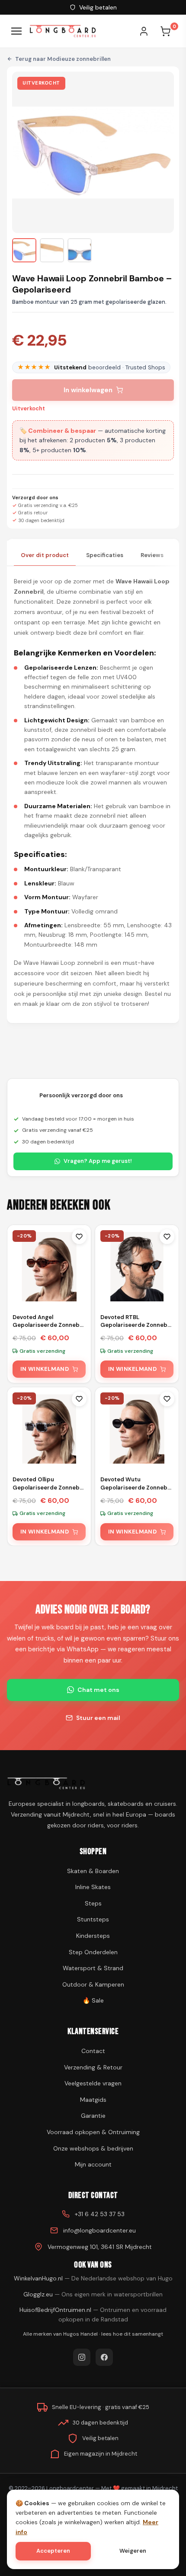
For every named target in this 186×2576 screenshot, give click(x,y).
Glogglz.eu (93, 2294)
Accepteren (53, 2551)
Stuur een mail (98, 1718)
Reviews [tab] (152, 555)
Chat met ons (98, 1690)
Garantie (93, 2116)
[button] (24, 250)
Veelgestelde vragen (93, 2083)
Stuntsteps (93, 1919)
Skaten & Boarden (93, 1871)
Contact (93, 2051)
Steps (93, 1903)
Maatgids (93, 2100)
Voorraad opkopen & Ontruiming (93, 2132)
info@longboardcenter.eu (99, 2230)
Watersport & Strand (93, 1968)
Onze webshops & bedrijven (93, 2148)
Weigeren (133, 2551)
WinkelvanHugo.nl (93, 2278)
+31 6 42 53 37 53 (100, 2214)
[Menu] (16, 31)
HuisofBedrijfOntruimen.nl (93, 2315)
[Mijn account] (148, 31)
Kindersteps (93, 1936)
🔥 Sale (93, 2000)
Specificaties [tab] (105, 555)
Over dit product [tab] (45, 555)
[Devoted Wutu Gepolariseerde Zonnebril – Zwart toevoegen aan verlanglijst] (167, 1399)
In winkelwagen (88, 390)
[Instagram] (82, 2357)
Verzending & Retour (93, 2067)
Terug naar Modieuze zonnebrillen (63, 59)
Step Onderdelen (93, 1952)
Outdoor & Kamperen (93, 1984)
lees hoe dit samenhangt (132, 2334)
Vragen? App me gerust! (98, 1161)
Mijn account (93, 2164)
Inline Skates (93, 1887)
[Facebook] (104, 2357)
